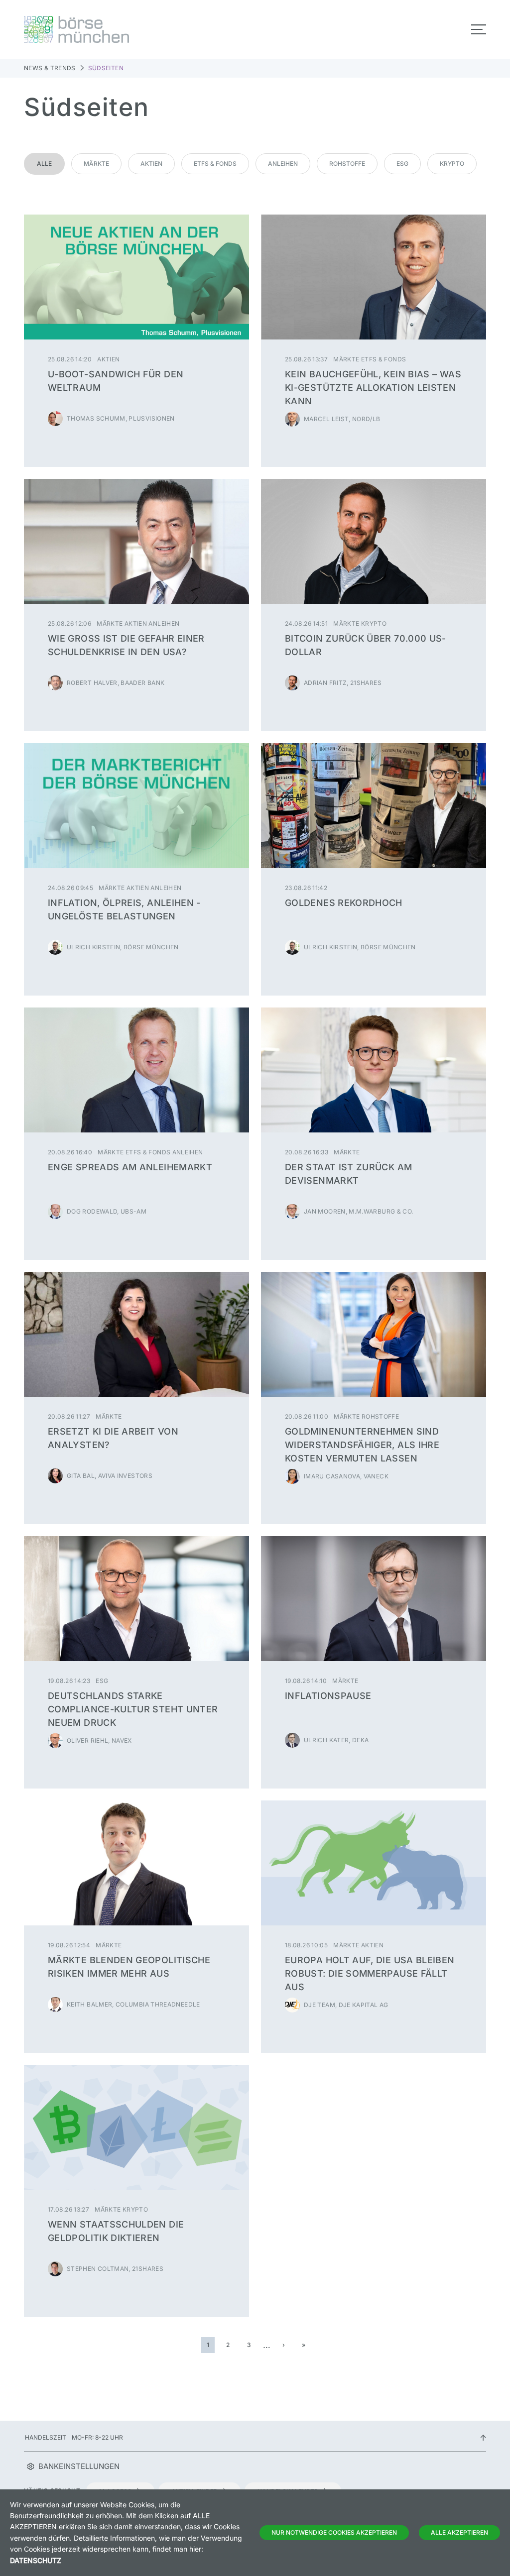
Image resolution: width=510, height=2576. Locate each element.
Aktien (151, 164)
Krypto (452, 164)
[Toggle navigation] (479, 29)
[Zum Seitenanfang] (483, 2437)
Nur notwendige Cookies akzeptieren (334, 2532)
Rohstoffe (347, 164)
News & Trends (50, 68)
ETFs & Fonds (215, 164)
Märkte (96, 164)
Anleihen (283, 164)
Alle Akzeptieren (459, 2532)
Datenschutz (36, 2560)
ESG (402, 164)
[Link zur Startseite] (136, 29)
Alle (44, 164)
